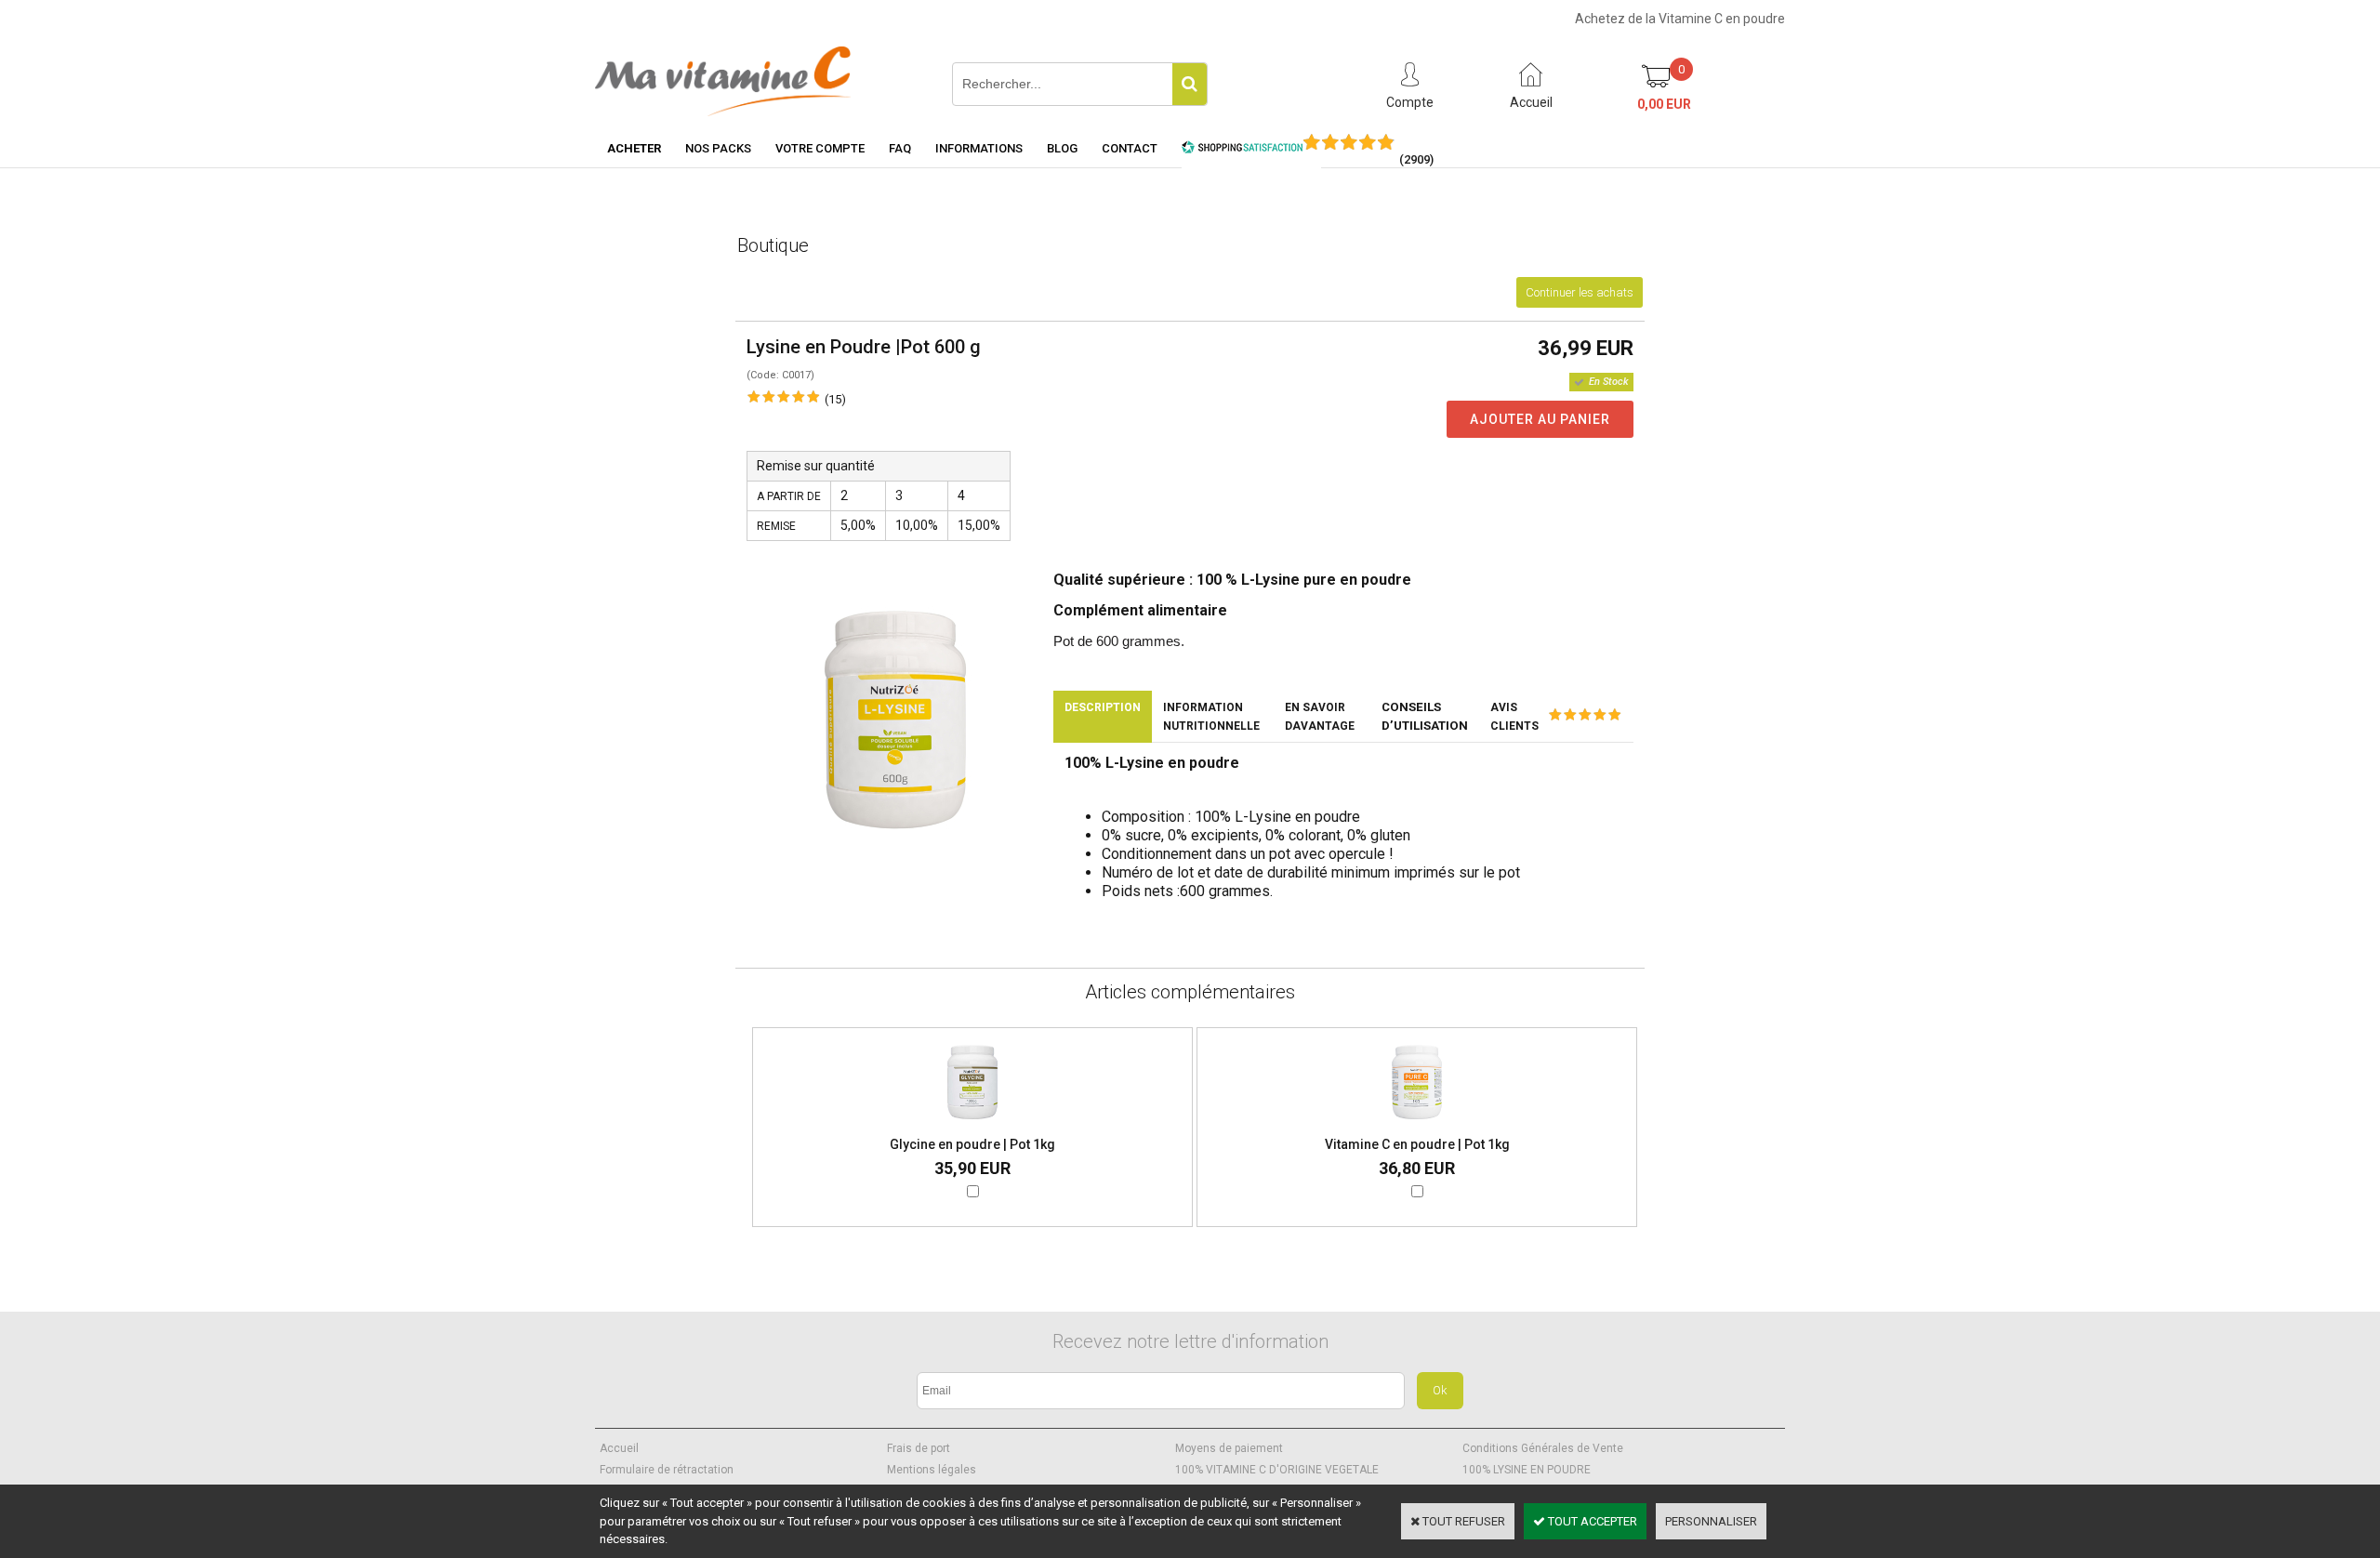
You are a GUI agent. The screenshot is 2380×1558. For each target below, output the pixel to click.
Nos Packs (718, 148)
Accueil (619, 1448)
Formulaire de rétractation (667, 1470)
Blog (1062, 148)
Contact (1130, 148)
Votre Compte (820, 148)
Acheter (634, 148)
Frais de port (919, 1448)
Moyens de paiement (1229, 1448)
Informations (979, 148)
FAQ (900, 148)
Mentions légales (932, 1470)
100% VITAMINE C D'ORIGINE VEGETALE (1277, 1470)
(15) (835, 399)
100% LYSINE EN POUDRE (1527, 1470)
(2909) (1416, 159)
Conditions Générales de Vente (1543, 1448)
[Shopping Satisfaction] (1242, 150)
